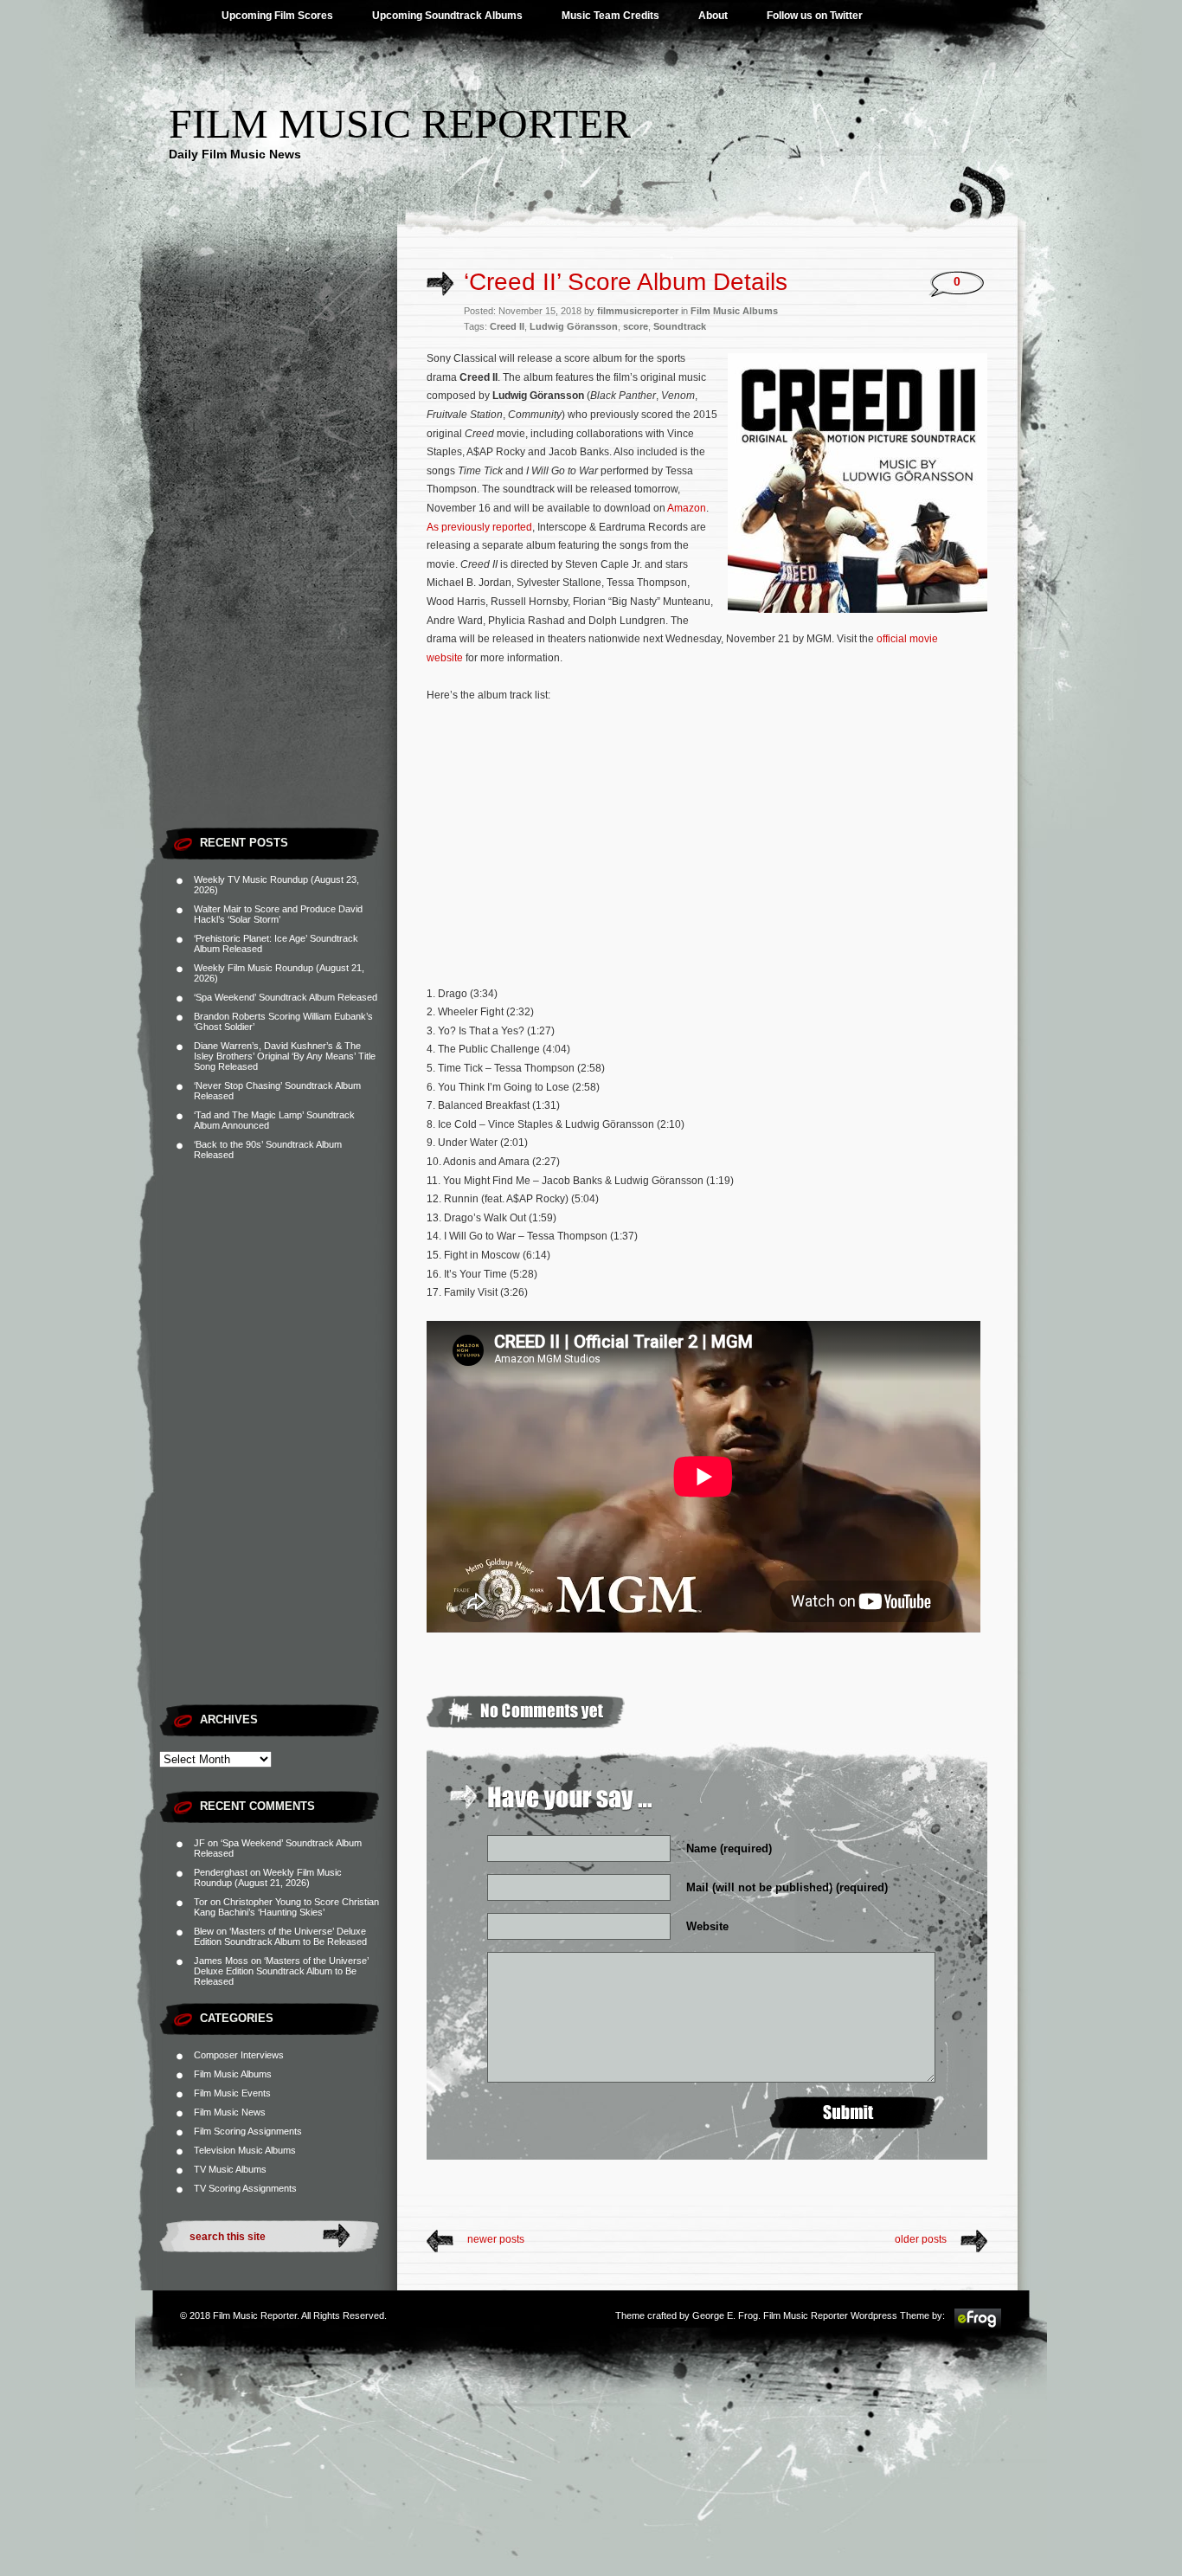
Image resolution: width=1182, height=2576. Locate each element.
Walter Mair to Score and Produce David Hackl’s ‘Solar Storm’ (278, 914)
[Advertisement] (278, 558)
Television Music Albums (245, 2150)
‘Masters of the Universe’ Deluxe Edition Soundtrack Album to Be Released (280, 1936)
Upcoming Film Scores (277, 16)
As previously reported (479, 527)
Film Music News (230, 2112)
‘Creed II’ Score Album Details (626, 282)
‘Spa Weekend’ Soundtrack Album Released (286, 997)
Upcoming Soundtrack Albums (447, 16)
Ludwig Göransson (574, 326)
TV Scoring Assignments (245, 2188)
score (636, 326)
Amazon (687, 508)
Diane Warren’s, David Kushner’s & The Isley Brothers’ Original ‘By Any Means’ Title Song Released (285, 1056)
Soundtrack (680, 326)
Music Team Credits (610, 16)
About (713, 16)
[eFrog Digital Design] (978, 2327)
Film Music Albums (233, 2074)
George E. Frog (725, 2315)
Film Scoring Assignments (248, 2131)
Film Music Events (232, 2093)
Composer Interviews (239, 2055)
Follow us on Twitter (815, 16)
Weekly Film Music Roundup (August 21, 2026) (268, 1877)
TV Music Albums (230, 2169)
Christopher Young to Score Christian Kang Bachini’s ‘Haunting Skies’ (286, 1907)
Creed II (507, 326)
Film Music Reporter (400, 123)
